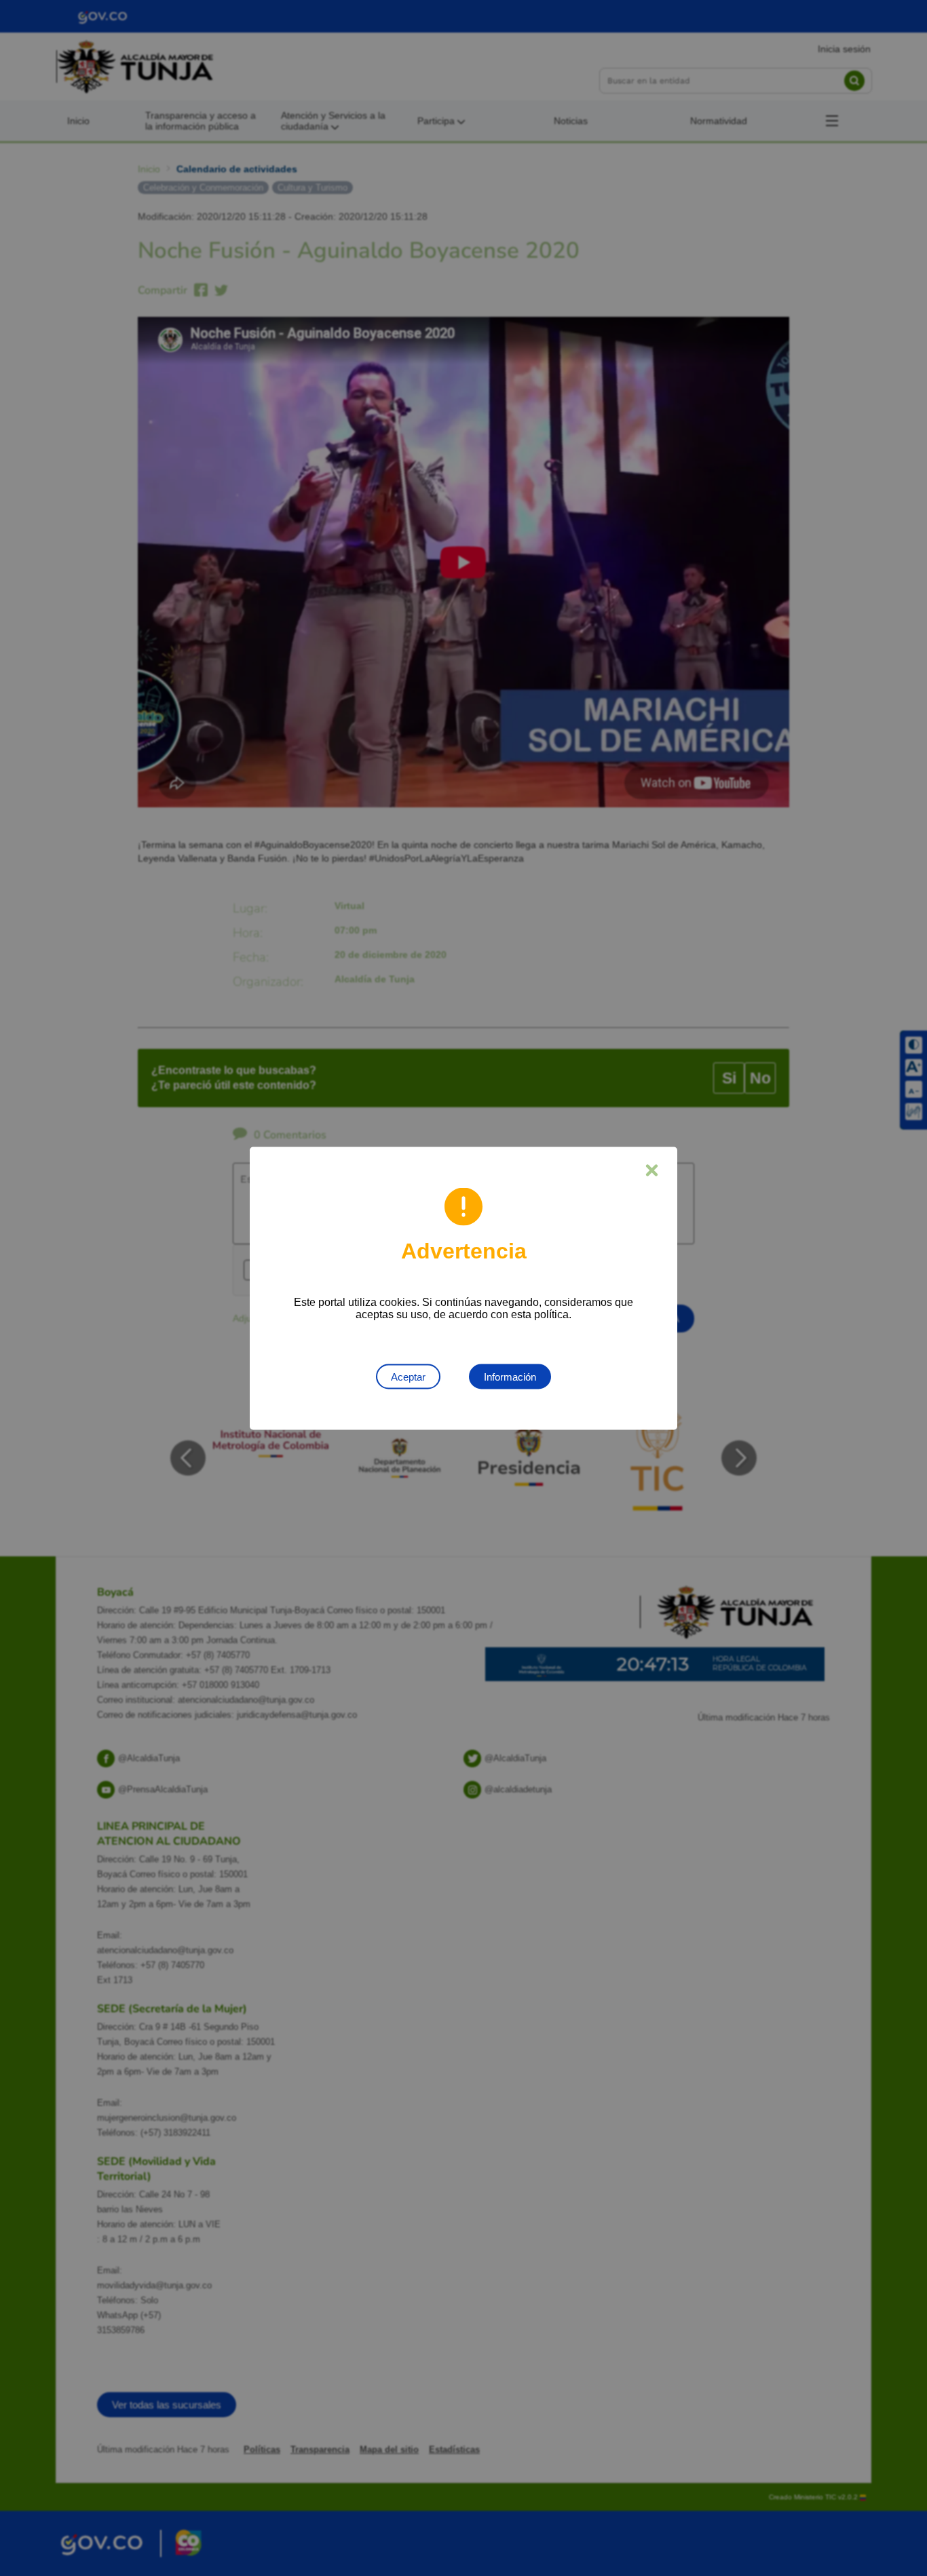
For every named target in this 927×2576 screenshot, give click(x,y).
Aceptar (408, 1376)
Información (510, 1376)
